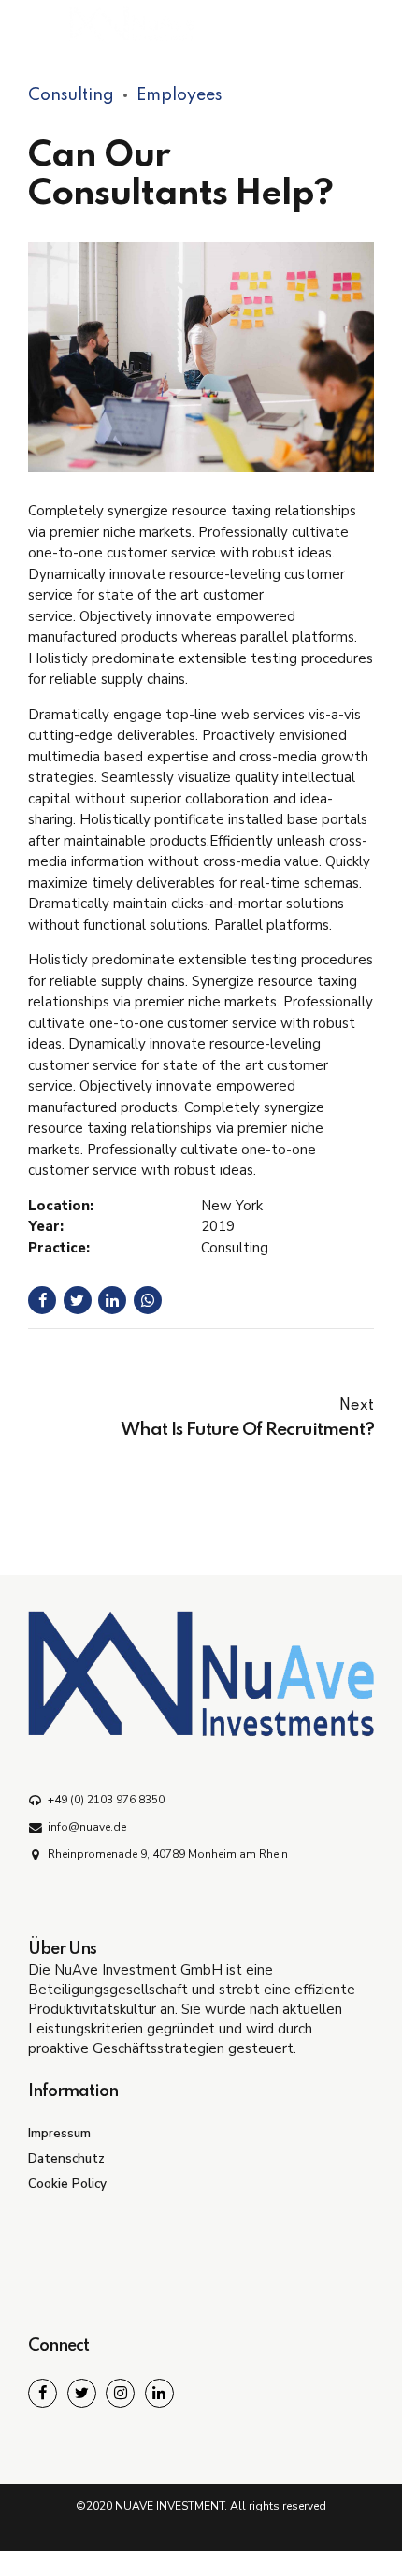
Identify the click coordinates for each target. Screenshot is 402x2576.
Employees (179, 95)
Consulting (71, 95)
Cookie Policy (67, 2184)
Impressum (59, 2133)
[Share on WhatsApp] (148, 1300)
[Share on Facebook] (42, 1300)
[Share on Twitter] (78, 1300)
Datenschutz (66, 2158)
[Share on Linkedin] (112, 1300)
